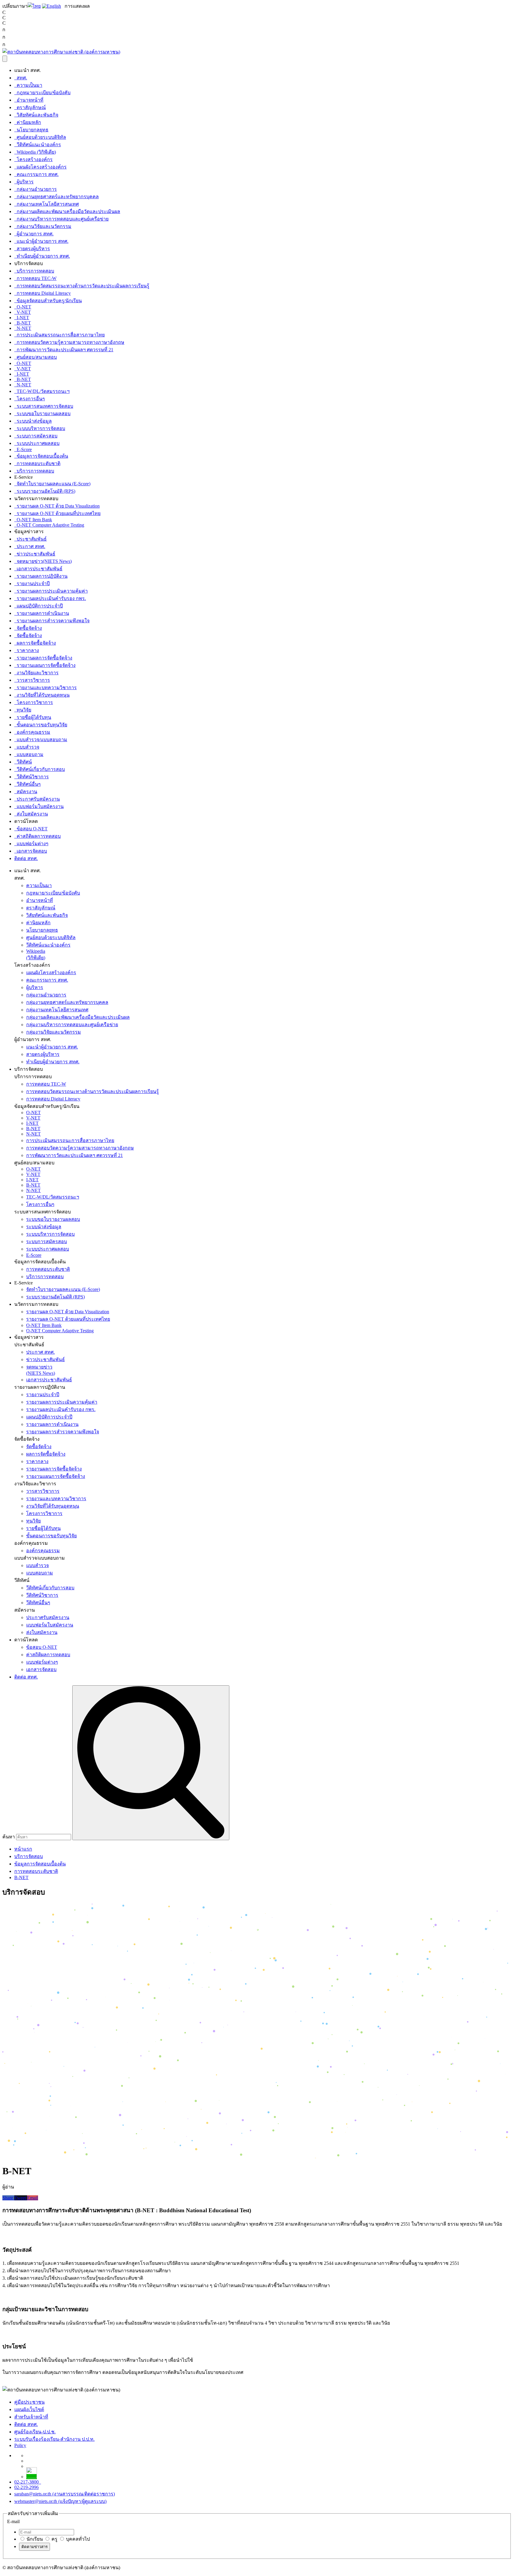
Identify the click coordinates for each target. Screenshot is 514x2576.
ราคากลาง (27, 650)
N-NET (23, 328)
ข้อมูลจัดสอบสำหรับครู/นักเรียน (48, 301)
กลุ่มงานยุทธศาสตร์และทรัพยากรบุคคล (57, 197)
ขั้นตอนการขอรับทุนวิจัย (41, 725)
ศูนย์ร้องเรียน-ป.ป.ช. (35, 2432)
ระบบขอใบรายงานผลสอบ (42, 414)
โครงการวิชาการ (34, 702)
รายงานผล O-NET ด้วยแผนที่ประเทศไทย (57, 513)
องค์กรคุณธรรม (32, 732)
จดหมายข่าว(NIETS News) (43, 561)
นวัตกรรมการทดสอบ (36, 1304)
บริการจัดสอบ (29, 1069)
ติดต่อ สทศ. (26, 858)
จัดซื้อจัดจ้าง (28, 628)
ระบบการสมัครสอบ (36, 436)
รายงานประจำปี (32, 584)
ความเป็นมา (28, 85)
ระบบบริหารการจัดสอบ (40, 428)
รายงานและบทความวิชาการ (46, 688)
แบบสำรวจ (27, 747)
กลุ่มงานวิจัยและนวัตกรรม (43, 226)
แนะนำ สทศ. (28, 871)
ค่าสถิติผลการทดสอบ (37, 836)
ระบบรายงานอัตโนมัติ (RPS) (45, 491)
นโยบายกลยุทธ (31, 130)
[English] (51, 6)
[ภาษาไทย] (34, 6)
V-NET (23, 312)
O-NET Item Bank (33, 520)
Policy (20, 2445)
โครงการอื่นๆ (30, 399)
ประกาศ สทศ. (30, 546)
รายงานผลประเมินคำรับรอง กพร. (50, 598)
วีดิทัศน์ (23, 762)
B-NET (23, 323)
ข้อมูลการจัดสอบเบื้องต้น (41, 456)
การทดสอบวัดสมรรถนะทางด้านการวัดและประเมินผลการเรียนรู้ (82, 286)
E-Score (23, 449)
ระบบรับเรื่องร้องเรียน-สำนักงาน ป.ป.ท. (54, 2439)
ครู (54, 2539)
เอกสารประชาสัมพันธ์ (38, 569)
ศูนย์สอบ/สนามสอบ (36, 357)
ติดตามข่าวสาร (35, 2547)
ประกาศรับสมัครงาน (37, 799)
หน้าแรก (23, 1849)
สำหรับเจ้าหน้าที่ (31, 2417)
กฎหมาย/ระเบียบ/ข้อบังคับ (42, 93)
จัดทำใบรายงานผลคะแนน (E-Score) (52, 484)
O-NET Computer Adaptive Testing (49, 525)
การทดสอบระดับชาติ (37, 463)
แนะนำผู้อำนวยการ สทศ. (41, 241)
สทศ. (21, 78)
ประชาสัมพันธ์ (30, 539)
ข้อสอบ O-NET (31, 829)
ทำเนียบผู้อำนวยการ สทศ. (42, 256)
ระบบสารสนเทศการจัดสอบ (44, 406)
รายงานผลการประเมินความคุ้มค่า (51, 591)
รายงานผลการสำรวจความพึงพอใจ (52, 621)
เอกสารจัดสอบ (31, 851)
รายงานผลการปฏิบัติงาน (41, 576)
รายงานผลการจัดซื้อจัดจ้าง (43, 658)
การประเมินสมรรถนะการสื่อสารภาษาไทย (59, 335)
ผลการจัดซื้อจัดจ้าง (35, 643)
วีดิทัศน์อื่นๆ (28, 784)
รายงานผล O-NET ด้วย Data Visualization (57, 506)
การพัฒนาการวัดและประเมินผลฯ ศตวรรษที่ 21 (64, 350)
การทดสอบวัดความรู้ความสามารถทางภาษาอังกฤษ (69, 342)
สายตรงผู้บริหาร (32, 249)
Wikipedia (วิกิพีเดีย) (35, 152)
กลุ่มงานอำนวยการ (36, 189)
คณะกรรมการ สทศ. (36, 174)
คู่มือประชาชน (29, 2402)
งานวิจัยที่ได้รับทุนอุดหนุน (42, 695)
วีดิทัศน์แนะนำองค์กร (38, 145)
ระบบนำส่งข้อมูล (33, 421)
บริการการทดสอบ (34, 271)
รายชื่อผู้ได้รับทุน (33, 717)
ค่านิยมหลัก (28, 122)
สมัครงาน (26, 792)
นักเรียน (34, 2539)
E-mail (13, 2521)
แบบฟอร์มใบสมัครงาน (39, 806)
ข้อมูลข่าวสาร (29, 1337)
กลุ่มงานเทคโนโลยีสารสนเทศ (47, 204)
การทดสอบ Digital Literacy (43, 293)
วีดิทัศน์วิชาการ (32, 777)
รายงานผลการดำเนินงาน (42, 613)
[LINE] (32, 2477)
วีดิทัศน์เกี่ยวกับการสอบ (40, 769)
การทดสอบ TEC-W (35, 278)
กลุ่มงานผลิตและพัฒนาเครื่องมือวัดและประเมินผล (67, 211)
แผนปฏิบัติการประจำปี (39, 606)
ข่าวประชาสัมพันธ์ (35, 554)
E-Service (23, 1283)
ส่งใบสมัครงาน (31, 814)
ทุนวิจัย (23, 710)
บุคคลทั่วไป (77, 2539)
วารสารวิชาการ (32, 680)
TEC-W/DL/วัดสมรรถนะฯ (42, 391)
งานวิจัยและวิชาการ (36, 673)
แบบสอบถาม (29, 754)
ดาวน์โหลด (26, 1640)
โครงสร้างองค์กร (33, 159)
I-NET (22, 318)
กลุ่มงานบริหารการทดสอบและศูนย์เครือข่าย (61, 219)
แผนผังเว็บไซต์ (29, 2409)
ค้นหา (9, 1837)
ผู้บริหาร (24, 182)
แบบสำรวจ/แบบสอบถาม (41, 740)
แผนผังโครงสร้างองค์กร (40, 167)
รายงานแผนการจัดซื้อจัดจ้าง (45, 665)
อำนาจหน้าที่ (29, 100)
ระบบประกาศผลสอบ (37, 443)
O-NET (23, 307)
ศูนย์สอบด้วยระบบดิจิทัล (40, 137)
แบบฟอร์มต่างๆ (31, 844)
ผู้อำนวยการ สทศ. (34, 234)
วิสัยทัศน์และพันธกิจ (36, 115)
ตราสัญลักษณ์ (30, 107)
